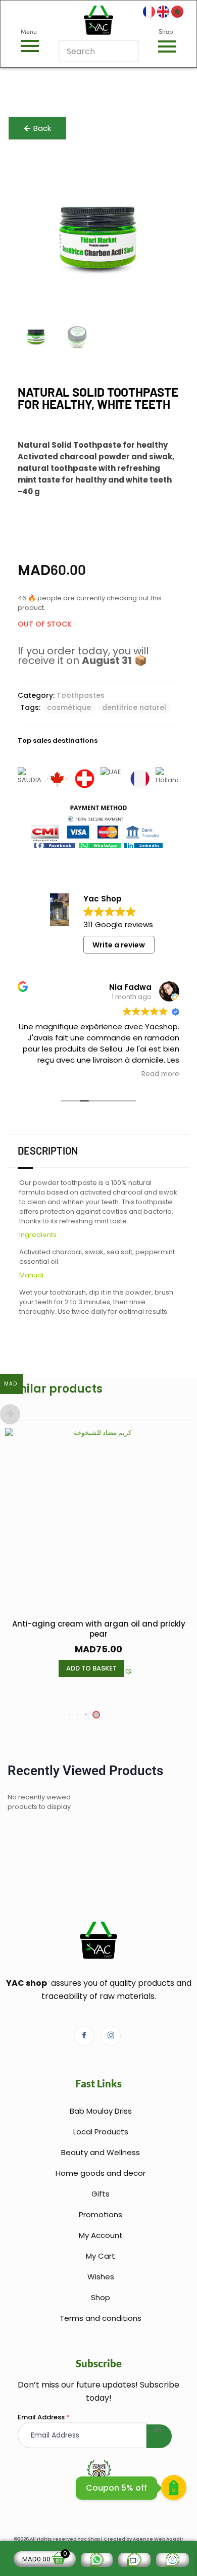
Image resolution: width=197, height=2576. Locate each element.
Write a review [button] (119, 945)
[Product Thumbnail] (159, 171)
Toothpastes (81, 695)
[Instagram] (111, 2036)
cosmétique (69, 707)
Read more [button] (160, 1074)
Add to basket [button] (91, 1668)
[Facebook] (84, 2036)
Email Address (44, 2417)
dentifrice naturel (134, 707)
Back (42, 128)
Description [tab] (48, 1151)
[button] (55, 846)
